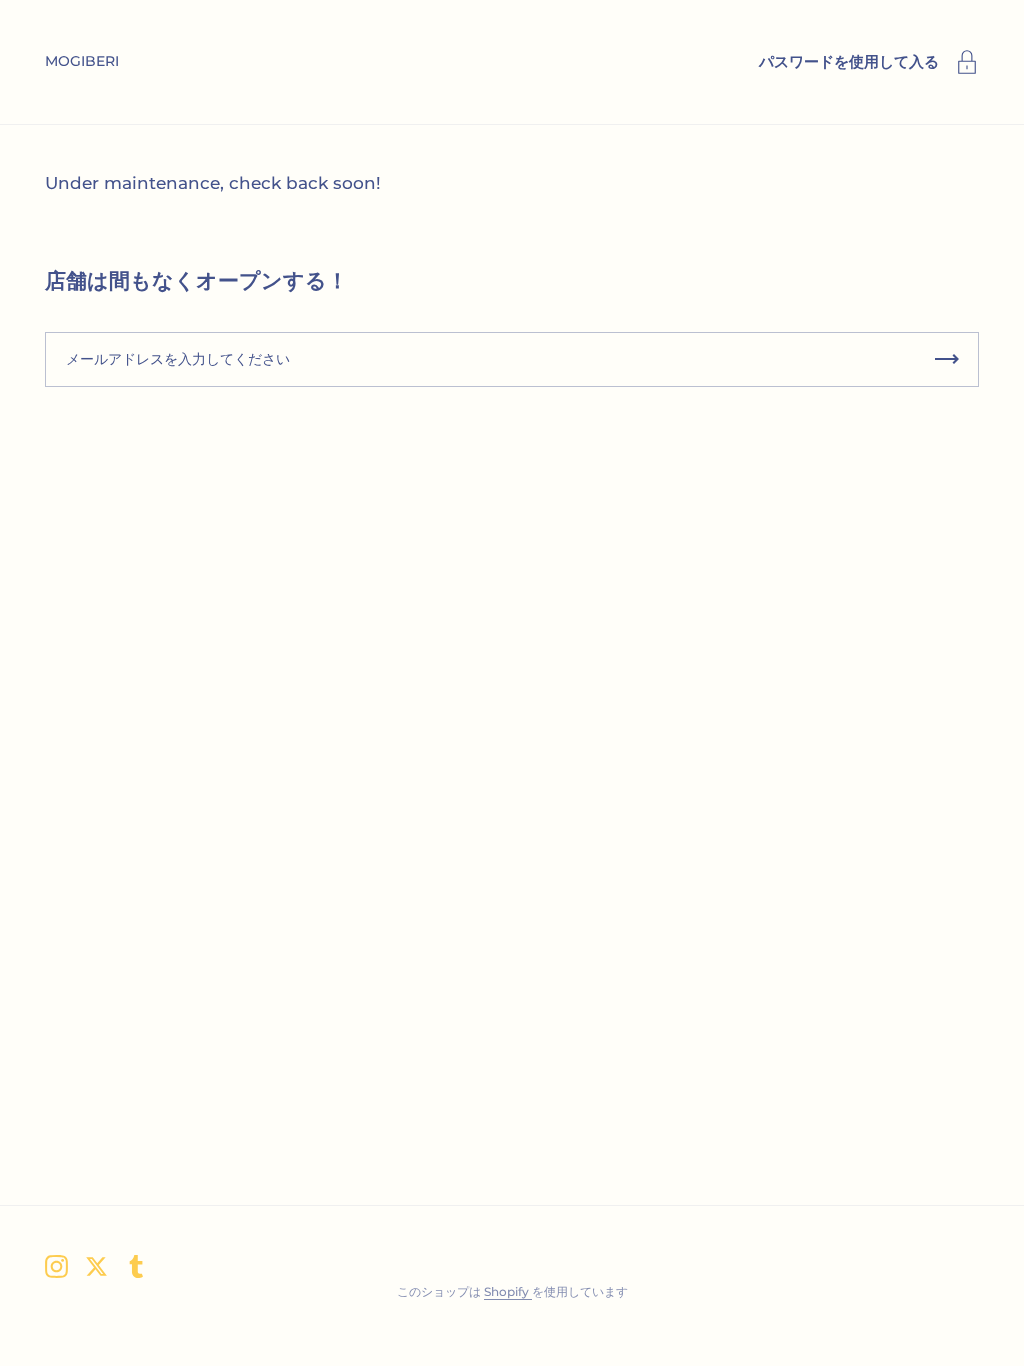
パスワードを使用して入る (849, 61)
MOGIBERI (82, 61)
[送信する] (947, 359)
